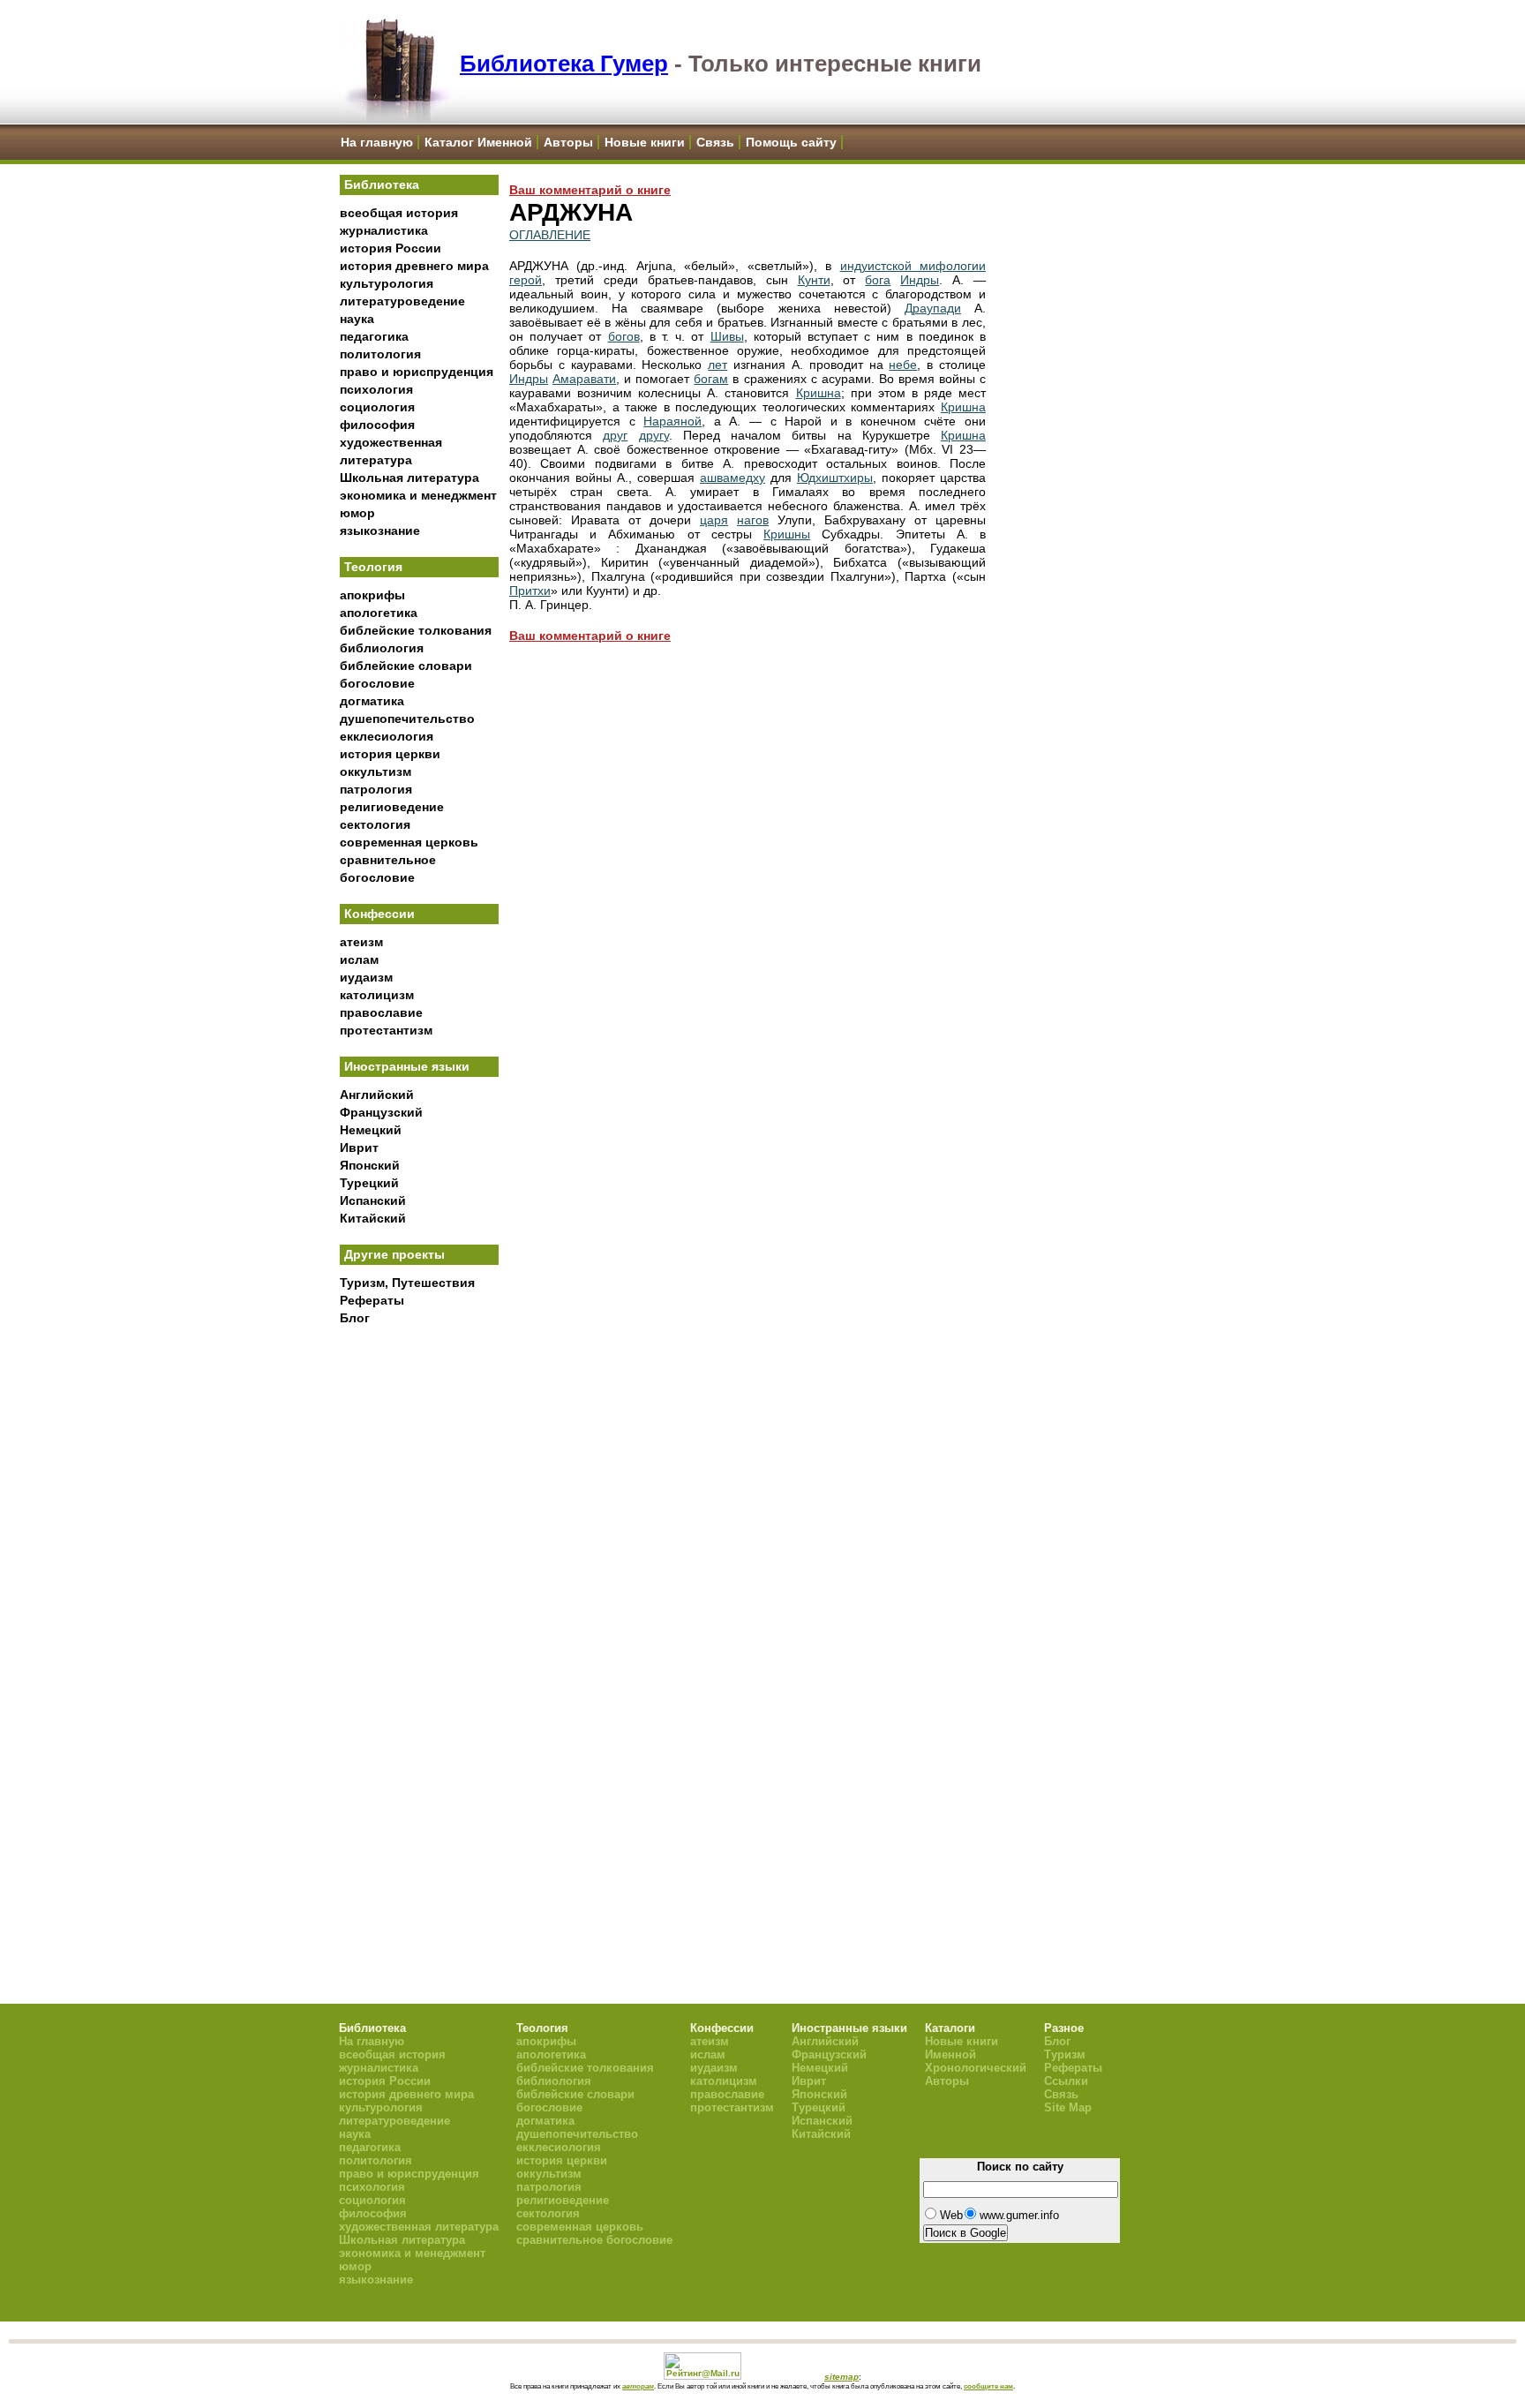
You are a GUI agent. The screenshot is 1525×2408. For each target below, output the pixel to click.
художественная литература (419, 2227)
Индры (920, 280)
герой (526, 280)
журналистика (384, 230)
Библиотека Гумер (564, 64)
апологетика (379, 613)
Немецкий (371, 1130)
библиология (382, 648)
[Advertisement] (419, 1625)
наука (357, 319)
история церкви (390, 754)
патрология (376, 789)
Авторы (568, 142)
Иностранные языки (407, 1066)
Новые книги (645, 142)
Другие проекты (394, 1254)
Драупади (933, 308)
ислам (359, 959)
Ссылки (1066, 2081)
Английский (377, 1095)
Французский (381, 1112)
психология (376, 389)
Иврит (359, 1148)
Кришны (787, 534)
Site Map (1068, 2107)
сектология (375, 824)
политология (380, 354)
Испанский (373, 1200)
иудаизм (366, 977)
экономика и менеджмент (418, 495)
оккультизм (376, 771)
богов (624, 336)
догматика (372, 701)
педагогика (374, 336)
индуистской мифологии (913, 266)
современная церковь (409, 842)
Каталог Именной (478, 142)
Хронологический (976, 2068)
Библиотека (382, 184)
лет (717, 365)
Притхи (530, 591)
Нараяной (672, 421)
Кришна (819, 393)
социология (377, 407)
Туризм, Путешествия (407, 1283)
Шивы (727, 336)
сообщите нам (988, 2386)
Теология (373, 567)
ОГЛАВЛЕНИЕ (550, 235)
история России (391, 248)
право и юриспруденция (417, 372)
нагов (753, 520)
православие (381, 1012)
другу (654, 435)
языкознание (380, 531)
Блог (355, 1318)
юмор (357, 513)
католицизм (377, 995)
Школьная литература (409, 478)
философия (377, 425)
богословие (377, 683)
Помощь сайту (791, 142)
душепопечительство (407, 719)
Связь (715, 142)
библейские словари (406, 666)
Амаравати (584, 379)
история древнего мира (414, 266)
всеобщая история (399, 213)
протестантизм (386, 1030)
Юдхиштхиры (835, 478)
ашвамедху (732, 478)
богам (711, 379)
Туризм (1065, 2054)
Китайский (373, 1218)
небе (903, 365)
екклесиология (387, 736)
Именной (950, 2054)
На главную (377, 142)
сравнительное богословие (594, 2240)
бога (878, 280)
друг (615, 435)
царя (714, 520)
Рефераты (372, 1300)
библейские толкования (416, 630)
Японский (370, 1165)
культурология (387, 283)
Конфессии (379, 914)
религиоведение (392, 807)
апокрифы (372, 595)
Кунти (814, 280)
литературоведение (402, 301)
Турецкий (369, 1183)
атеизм (361, 942)
